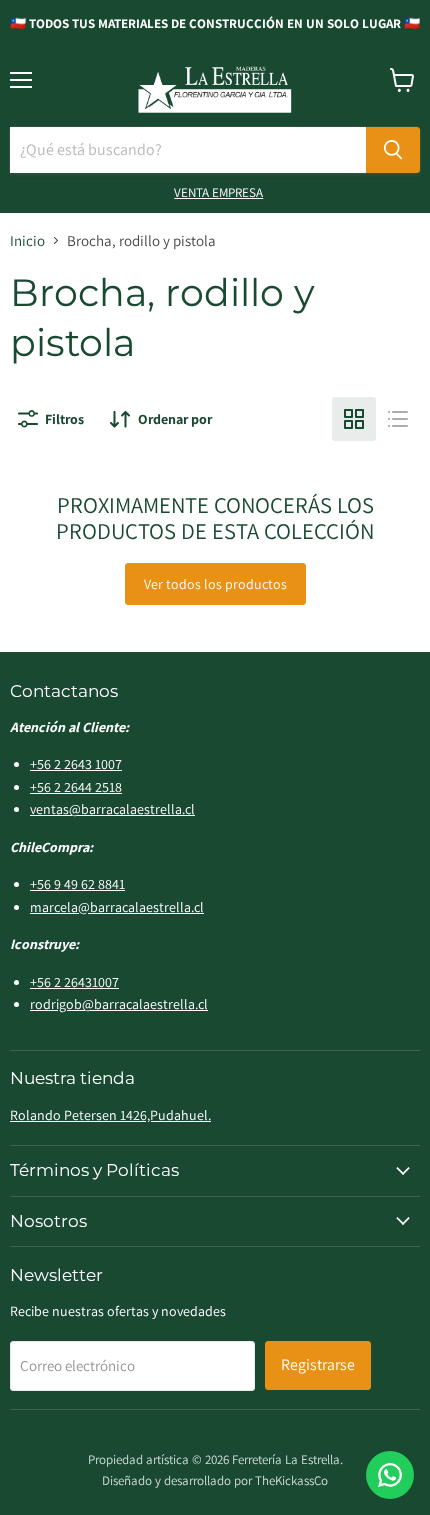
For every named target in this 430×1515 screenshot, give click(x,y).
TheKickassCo (291, 1480)
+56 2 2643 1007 (76, 764)
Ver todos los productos (215, 584)
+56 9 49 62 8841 (77, 884)
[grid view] (354, 419)
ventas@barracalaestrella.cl (112, 809)
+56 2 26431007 (74, 982)
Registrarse (318, 1364)
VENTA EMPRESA (218, 192)
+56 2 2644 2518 (76, 787)
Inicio (27, 240)
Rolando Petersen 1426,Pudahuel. (110, 1115)
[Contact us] (390, 1475)
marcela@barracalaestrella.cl (117, 907)
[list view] (398, 419)
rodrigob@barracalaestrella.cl (119, 1004)
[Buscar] (393, 150)
